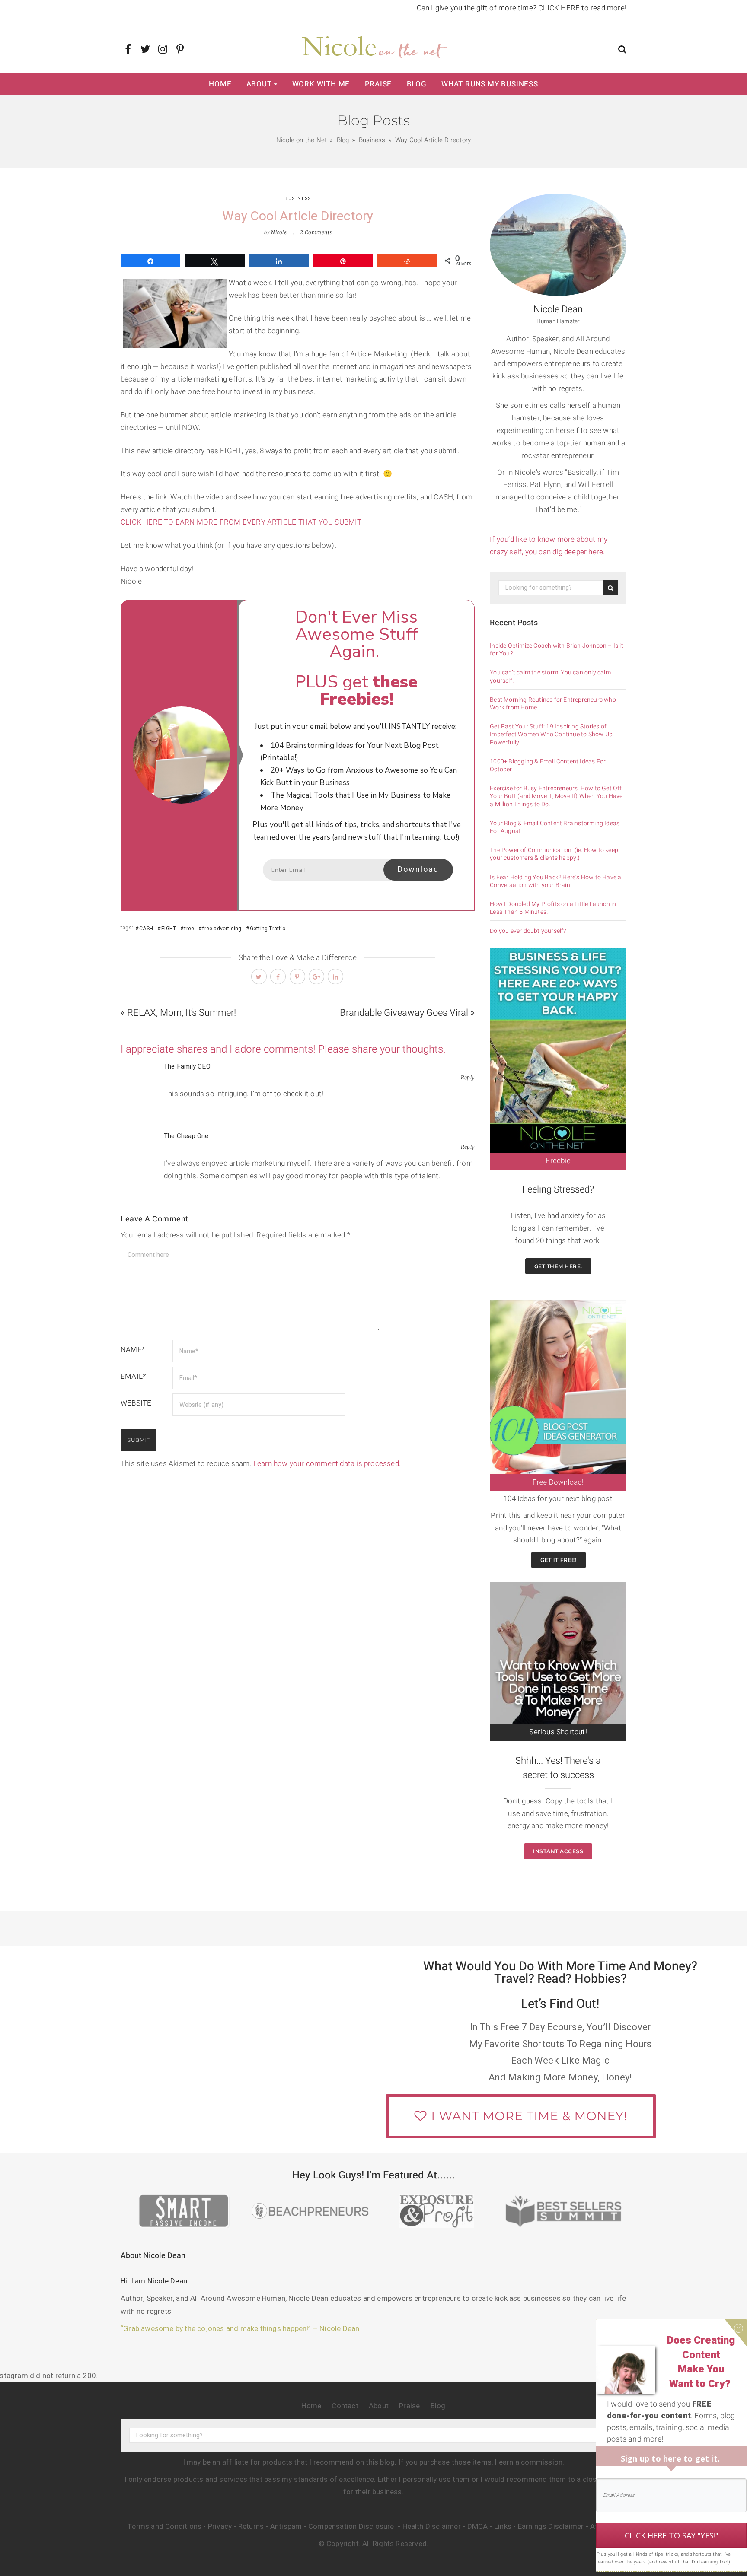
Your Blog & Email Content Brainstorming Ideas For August (555, 827)
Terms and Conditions (164, 2527)
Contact (345, 2406)
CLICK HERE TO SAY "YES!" (672, 2535)
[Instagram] (163, 50)
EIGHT (169, 929)
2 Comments (316, 232)
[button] (622, 50)
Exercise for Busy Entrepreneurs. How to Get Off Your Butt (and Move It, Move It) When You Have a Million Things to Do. (556, 797)
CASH (146, 929)
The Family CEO (187, 1066)
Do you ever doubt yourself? (528, 931)
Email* (133, 1376)
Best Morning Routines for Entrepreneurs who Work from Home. (553, 704)
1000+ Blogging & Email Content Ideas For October (548, 766)
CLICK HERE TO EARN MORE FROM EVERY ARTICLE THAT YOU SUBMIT (241, 522)
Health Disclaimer (432, 2527)
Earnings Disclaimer (551, 2527)
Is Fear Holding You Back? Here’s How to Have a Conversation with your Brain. (555, 881)
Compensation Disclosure (352, 2527)
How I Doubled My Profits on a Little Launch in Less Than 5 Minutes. (553, 908)
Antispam (286, 2527)
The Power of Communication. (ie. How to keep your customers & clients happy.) (554, 854)
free (189, 929)
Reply (468, 1077)
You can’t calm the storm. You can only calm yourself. (550, 677)
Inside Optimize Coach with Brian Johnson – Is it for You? (557, 650)
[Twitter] (145, 50)
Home (220, 84)
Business (298, 199)
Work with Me (321, 84)
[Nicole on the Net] (373, 45)
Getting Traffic (268, 929)
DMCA (478, 2527)
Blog (417, 84)
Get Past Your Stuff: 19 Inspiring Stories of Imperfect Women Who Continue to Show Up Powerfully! (551, 735)
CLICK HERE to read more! (582, 8)
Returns (251, 2527)
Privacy (220, 2527)
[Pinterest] (180, 50)
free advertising (222, 929)
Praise (378, 84)
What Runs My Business (490, 84)
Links (503, 2527)
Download (418, 870)
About (259, 84)
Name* (133, 1350)
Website (136, 1403)
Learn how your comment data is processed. (327, 1464)
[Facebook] (128, 50)
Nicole (279, 232)
